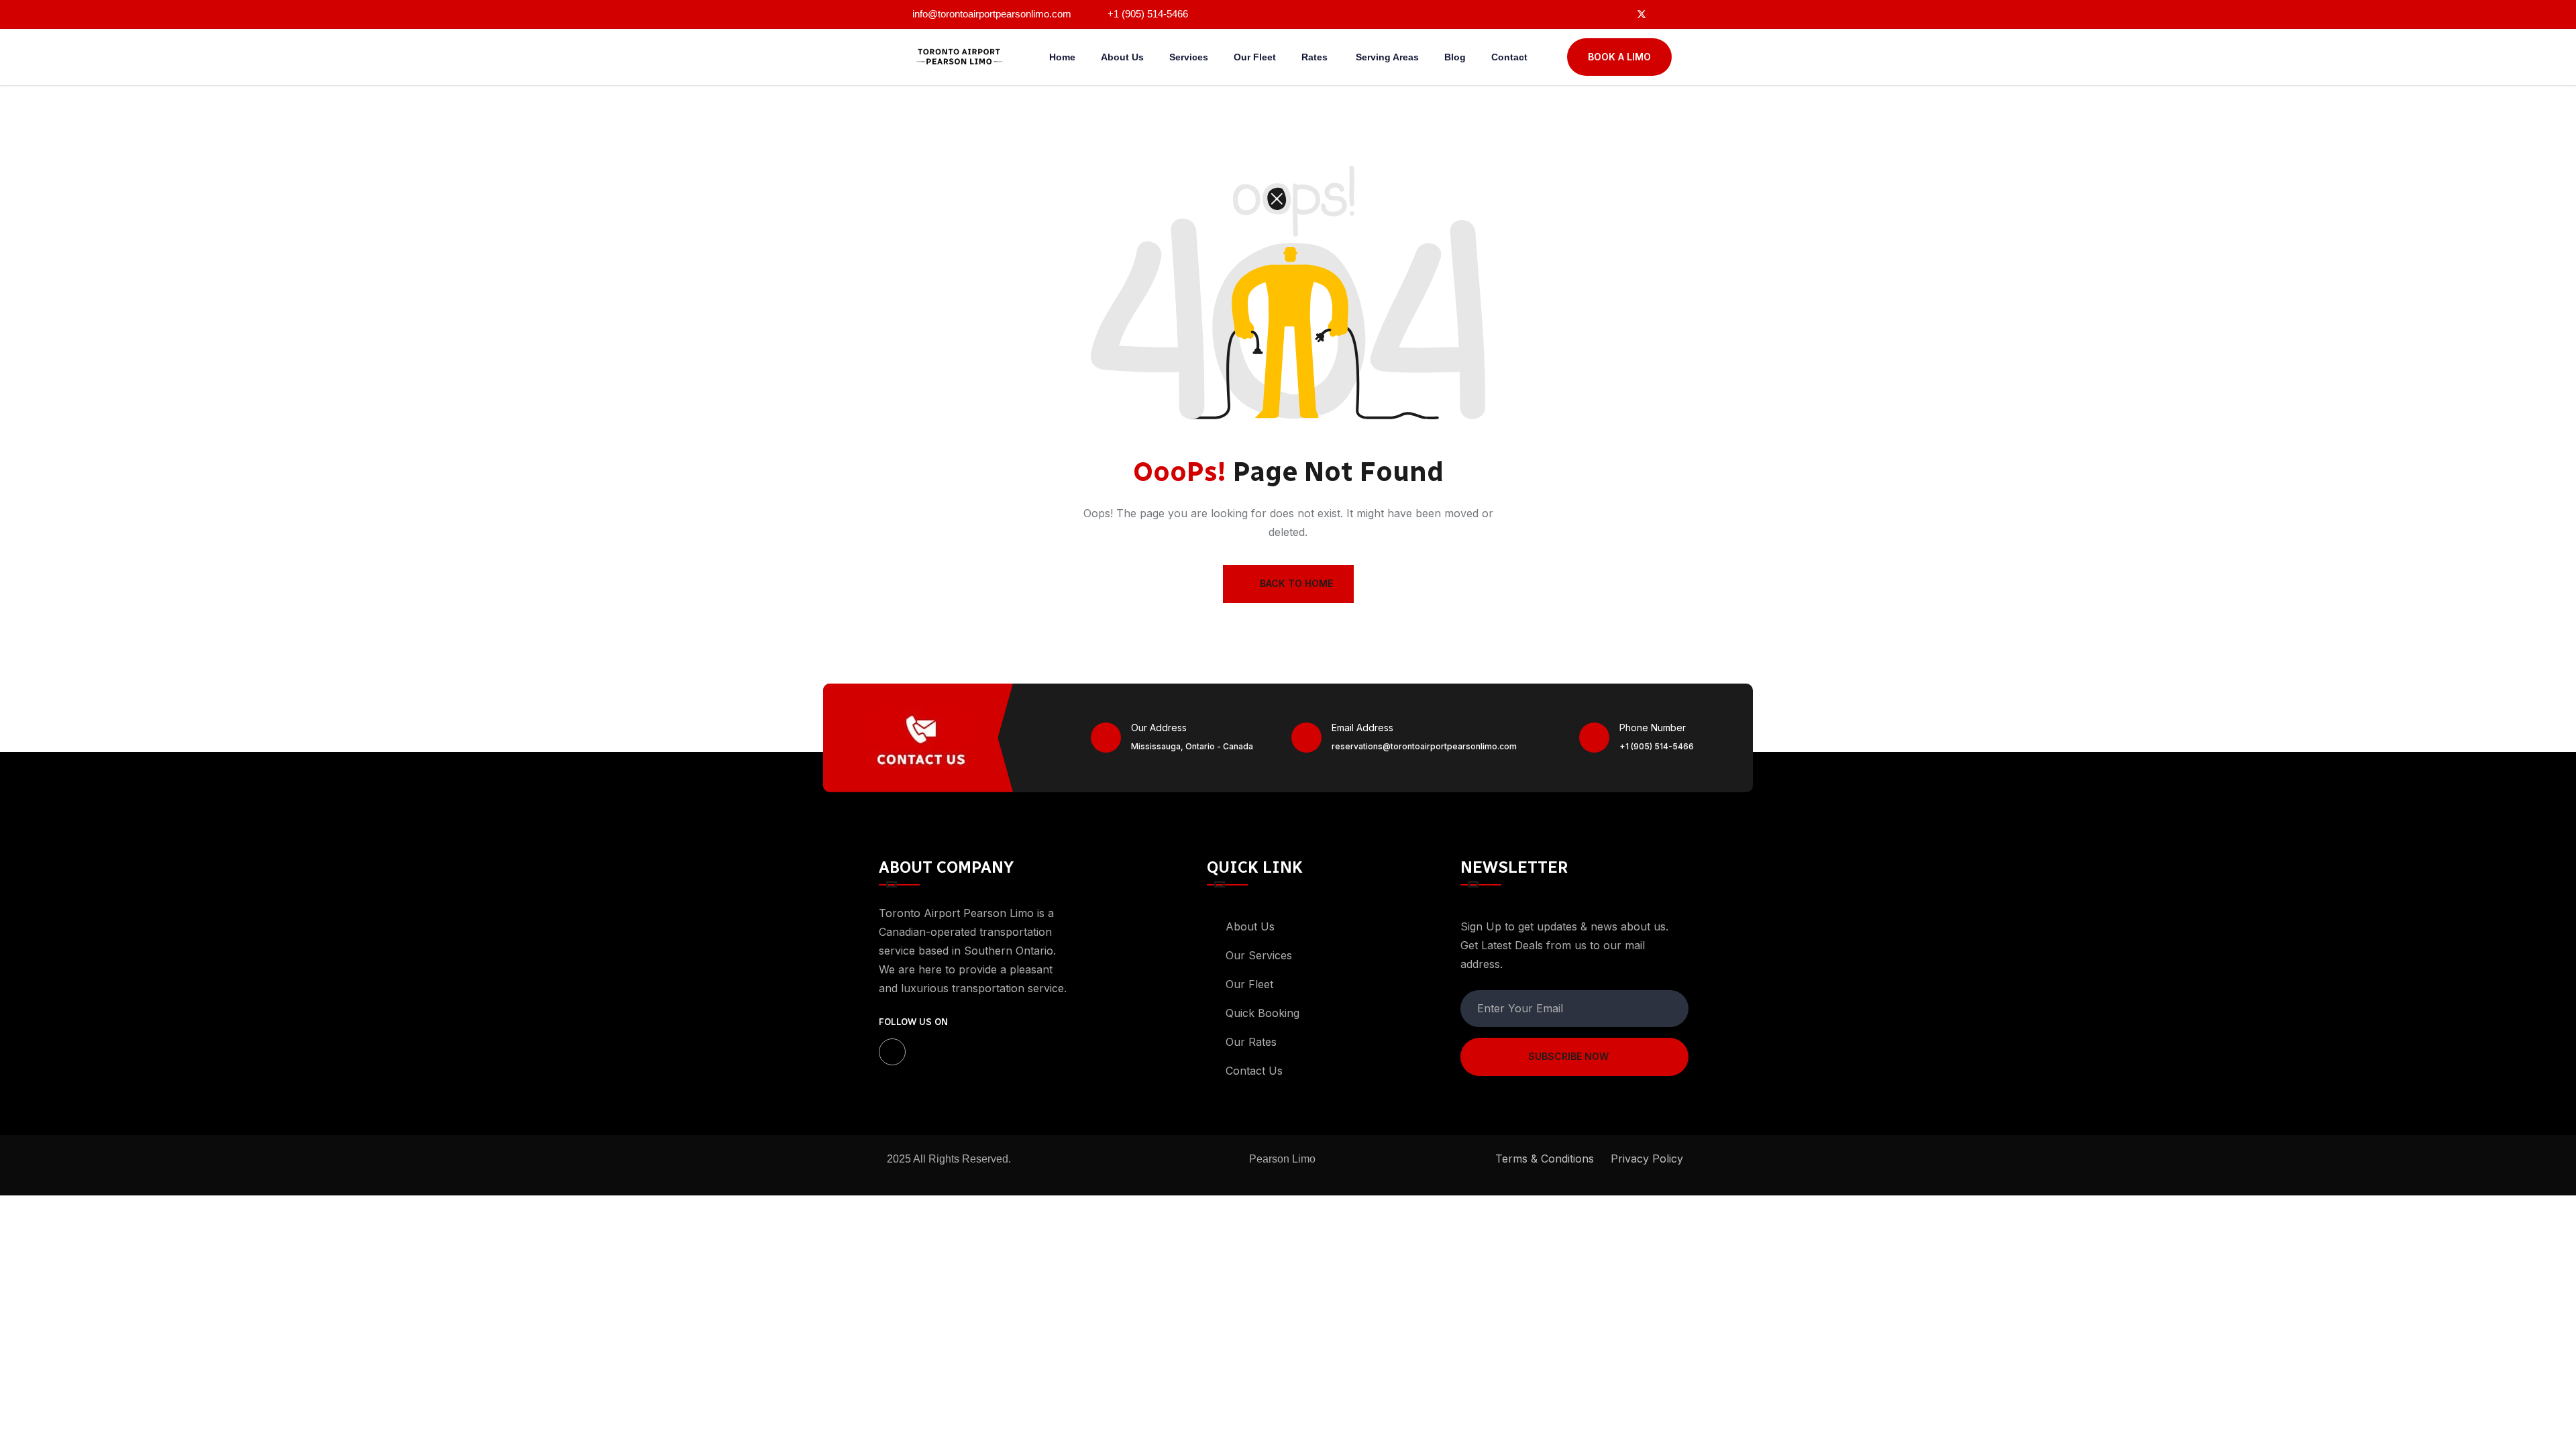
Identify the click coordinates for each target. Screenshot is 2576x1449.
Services (1189, 57)
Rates (1316, 57)
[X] (1642, 13)
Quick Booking (1263, 1013)
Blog (1455, 57)
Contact (1509, 57)
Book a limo (1619, 57)
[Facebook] (1616, 13)
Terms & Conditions (1545, 1159)
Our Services (1259, 955)
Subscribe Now (1568, 1056)
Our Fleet (1255, 57)
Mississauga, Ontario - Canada (1192, 746)
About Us (1122, 57)
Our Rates (1253, 1042)
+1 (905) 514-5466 (1657, 746)
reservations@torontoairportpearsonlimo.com (1424, 746)
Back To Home (1296, 583)
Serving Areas (1387, 57)
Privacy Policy (1647, 1159)
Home (1062, 57)
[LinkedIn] (1667, 13)
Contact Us (1254, 1071)
